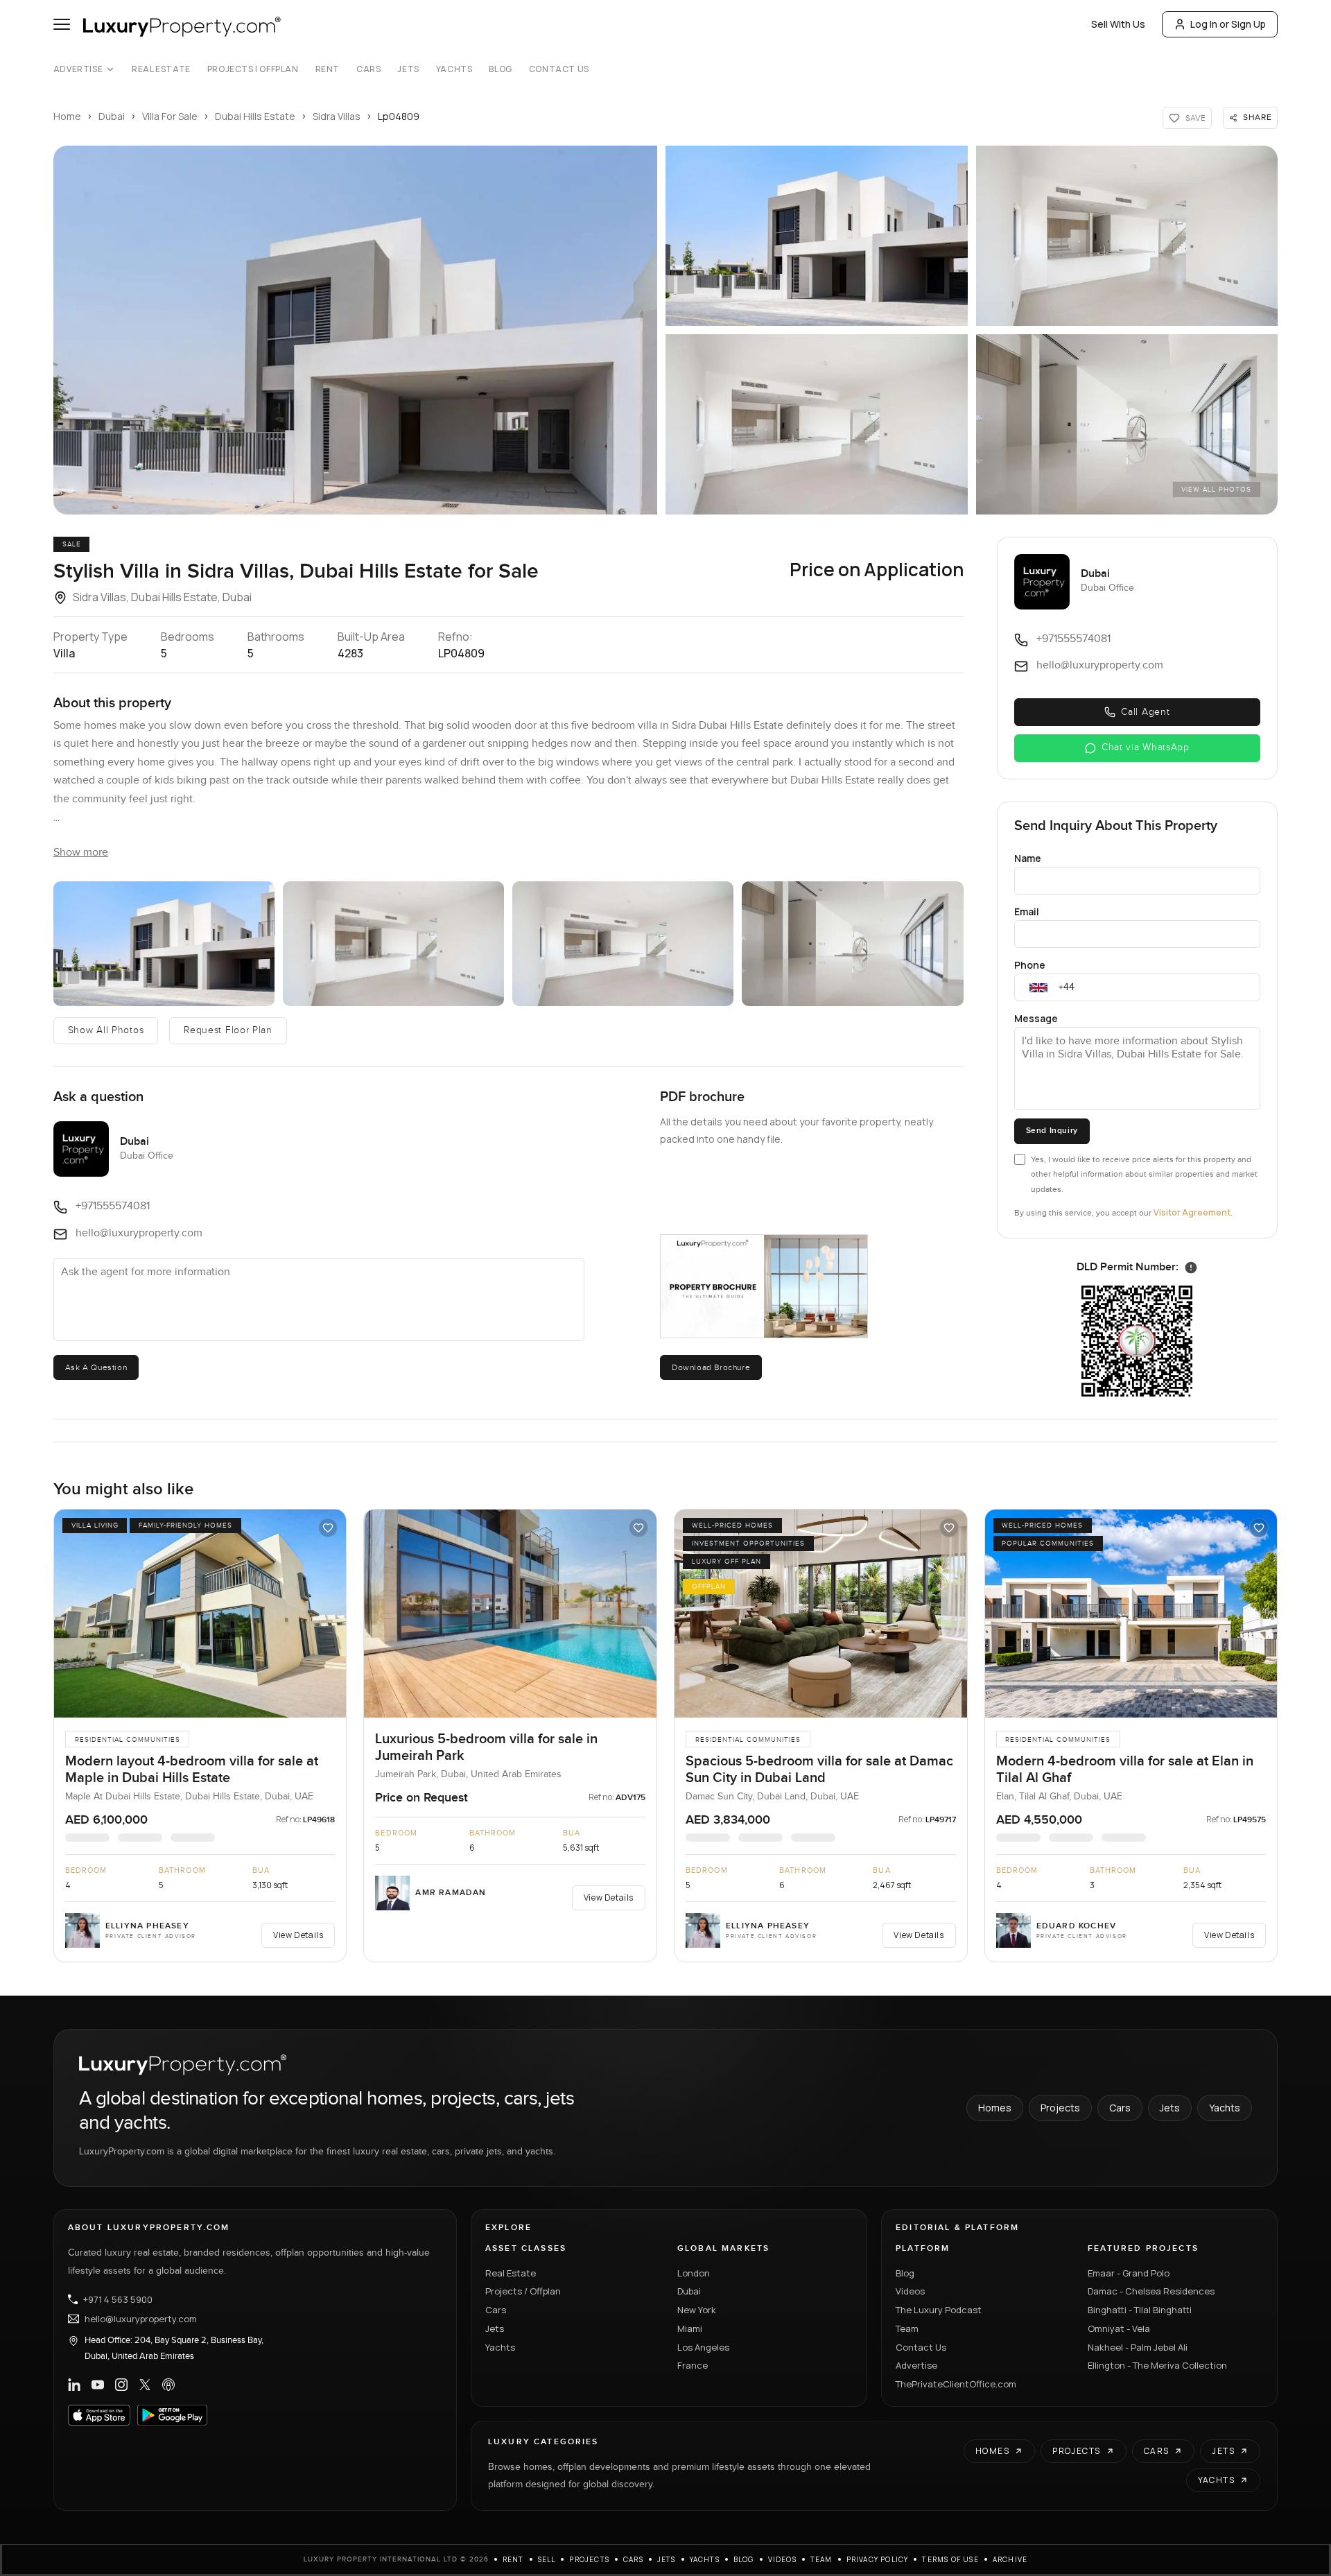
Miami (690, 2328)
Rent (328, 69)
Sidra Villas (337, 116)
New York (697, 2310)
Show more (81, 853)
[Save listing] (328, 1528)
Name (1028, 858)
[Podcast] (168, 2385)
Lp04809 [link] (399, 116)
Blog (500, 69)
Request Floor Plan (228, 1030)
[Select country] (1038, 987)
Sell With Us (1118, 24)
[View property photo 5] (852, 944)
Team (907, 2328)
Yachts (454, 69)
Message (1036, 1018)
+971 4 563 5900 (118, 2299)
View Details (298, 1935)
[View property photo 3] (393, 944)
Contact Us (559, 69)
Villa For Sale (170, 116)
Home (67, 116)
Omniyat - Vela (1119, 2328)
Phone (1030, 965)
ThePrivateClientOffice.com (956, 2384)
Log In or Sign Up (1228, 24)
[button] (355, 330)
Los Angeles (703, 2347)
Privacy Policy (878, 2559)
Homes (995, 2108)
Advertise (78, 69)
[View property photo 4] (623, 944)
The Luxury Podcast (939, 2310)
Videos (910, 2291)
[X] (145, 2385)
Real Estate (161, 69)
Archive (1010, 2559)
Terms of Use (950, 2559)
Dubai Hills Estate (255, 116)
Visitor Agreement (1192, 1212)
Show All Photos (106, 1030)
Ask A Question (96, 1367)
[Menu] (62, 24)
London (694, 2273)
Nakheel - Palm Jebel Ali (1138, 2347)
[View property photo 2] (164, 944)
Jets (408, 69)
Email (1027, 911)
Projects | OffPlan (253, 69)
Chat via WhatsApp (1146, 747)
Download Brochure (711, 1367)
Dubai (112, 116)
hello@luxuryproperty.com (141, 2319)
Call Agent (1145, 712)
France (693, 2365)
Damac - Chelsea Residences (1151, 2291)
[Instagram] (121, 2385)
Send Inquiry (1052, 1131)
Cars (368, 69)
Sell (547, 2559)
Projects (1060, 2108)
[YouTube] (98, 2385)
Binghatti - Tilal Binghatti (1140, 2310)
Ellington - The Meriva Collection (1157, 2365)
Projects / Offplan (523, 2291)
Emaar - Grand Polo (1129, 2273)
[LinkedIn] (74, 2385)
